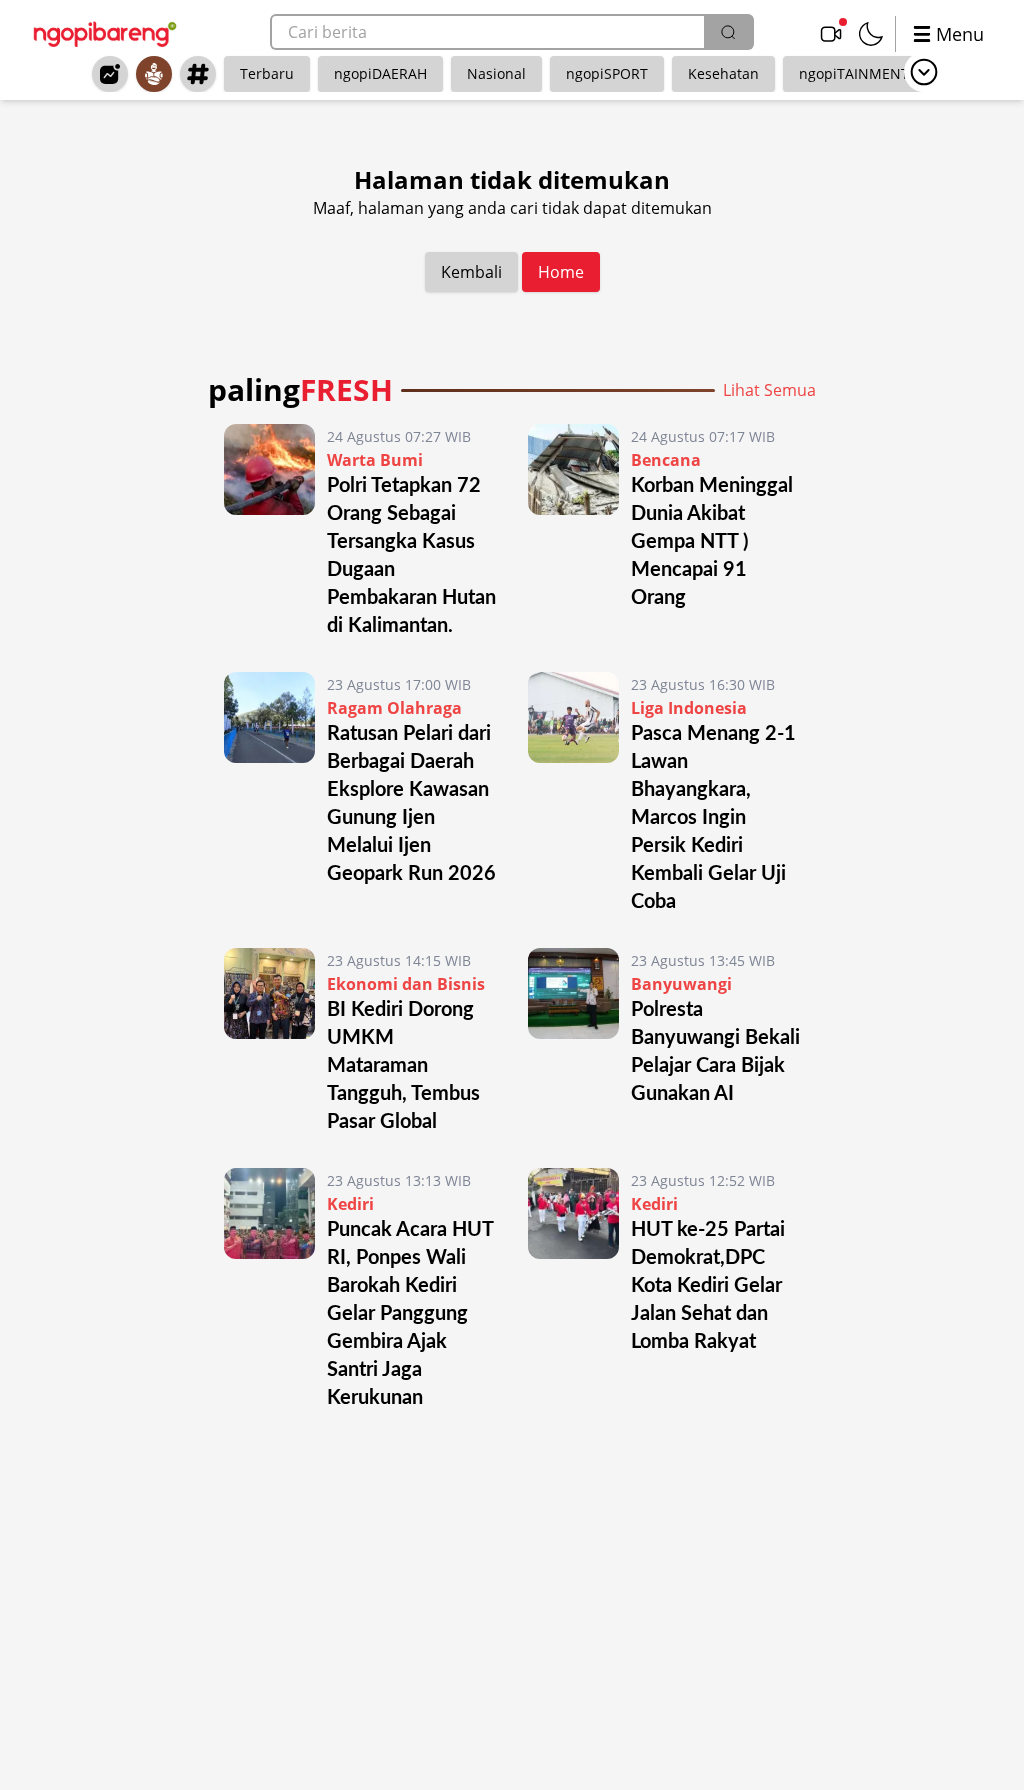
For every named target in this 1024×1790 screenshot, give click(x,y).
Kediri (350, 1204)
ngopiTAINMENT (854, 73)
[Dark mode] (871, 34)
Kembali (471, 272)
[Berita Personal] (154, 74)
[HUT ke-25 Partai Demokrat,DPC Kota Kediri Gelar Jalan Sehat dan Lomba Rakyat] (573, 1290)
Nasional (496, 73)
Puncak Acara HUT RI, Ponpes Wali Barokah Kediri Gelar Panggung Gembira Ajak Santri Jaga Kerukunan (410, 1314)
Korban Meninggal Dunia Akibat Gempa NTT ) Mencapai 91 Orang (712, 542)
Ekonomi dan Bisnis (406, 984)
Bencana (666, 460)
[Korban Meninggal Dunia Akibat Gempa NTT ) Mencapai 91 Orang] (573, 532)
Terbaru (267, 73)
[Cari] (728, 32)
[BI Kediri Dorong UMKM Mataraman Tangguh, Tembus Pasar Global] (269, 1042)
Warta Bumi (375, 460)
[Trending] (110, 74)
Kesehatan (723, 73)
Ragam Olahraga (394, 708)
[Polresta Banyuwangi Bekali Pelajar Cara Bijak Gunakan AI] (573, 1042)
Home (561, 272)
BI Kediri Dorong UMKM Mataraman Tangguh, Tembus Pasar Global (403, 1066)
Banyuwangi (681, 984)
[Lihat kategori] (924, 72)
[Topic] (198, 74)
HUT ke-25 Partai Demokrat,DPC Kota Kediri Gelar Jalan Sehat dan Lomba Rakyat (708, 1286)
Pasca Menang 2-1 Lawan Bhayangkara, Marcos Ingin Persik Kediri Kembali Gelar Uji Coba (713, 818)
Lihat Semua (769, 390)
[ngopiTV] (831, 34)
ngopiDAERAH (380, 73)
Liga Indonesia (689, 708)
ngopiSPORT (607, 73)
